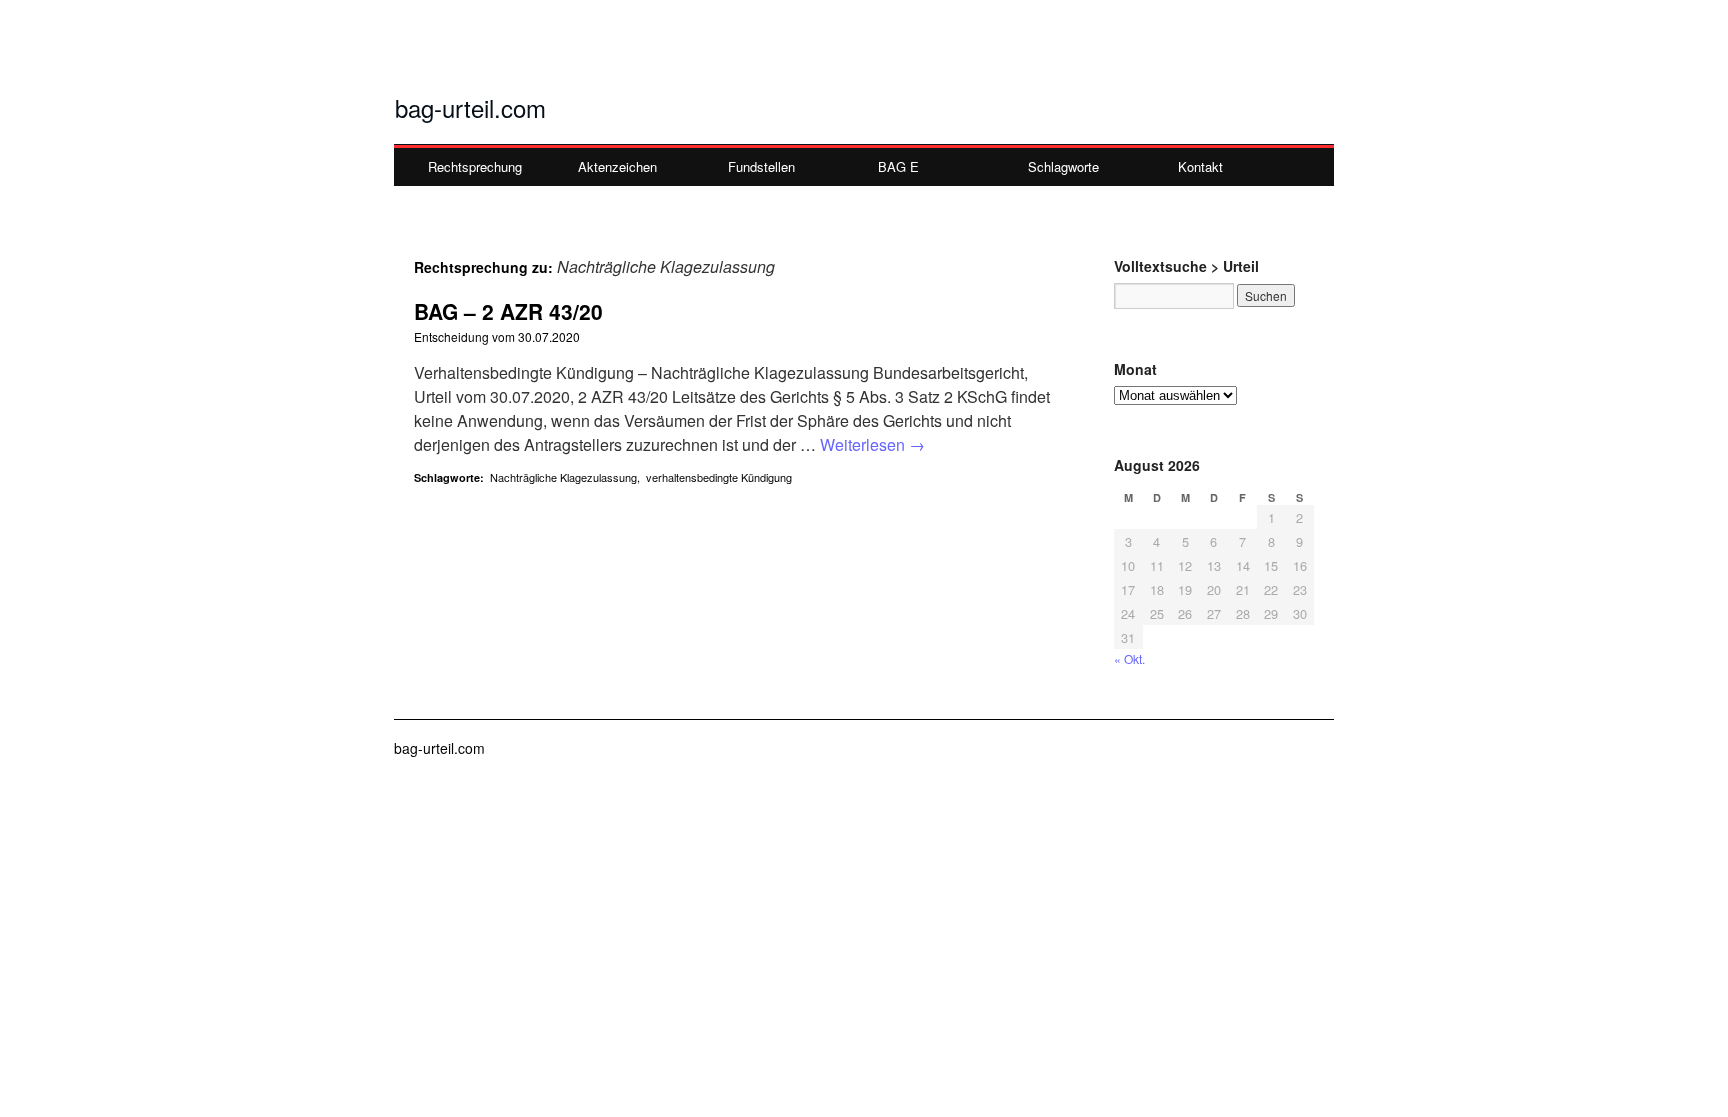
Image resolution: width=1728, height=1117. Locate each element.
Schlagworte (1063, 166)
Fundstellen (761, 166)
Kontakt (1200, 166)
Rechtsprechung (475, 166)
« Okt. (1129, 658)
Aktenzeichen (617, 166)
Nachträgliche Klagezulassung (563, 477)
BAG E (898, 166)
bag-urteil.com (470, 107)
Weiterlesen (872, 444)
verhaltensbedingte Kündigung (719, 477)
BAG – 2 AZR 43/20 (508, 311)
